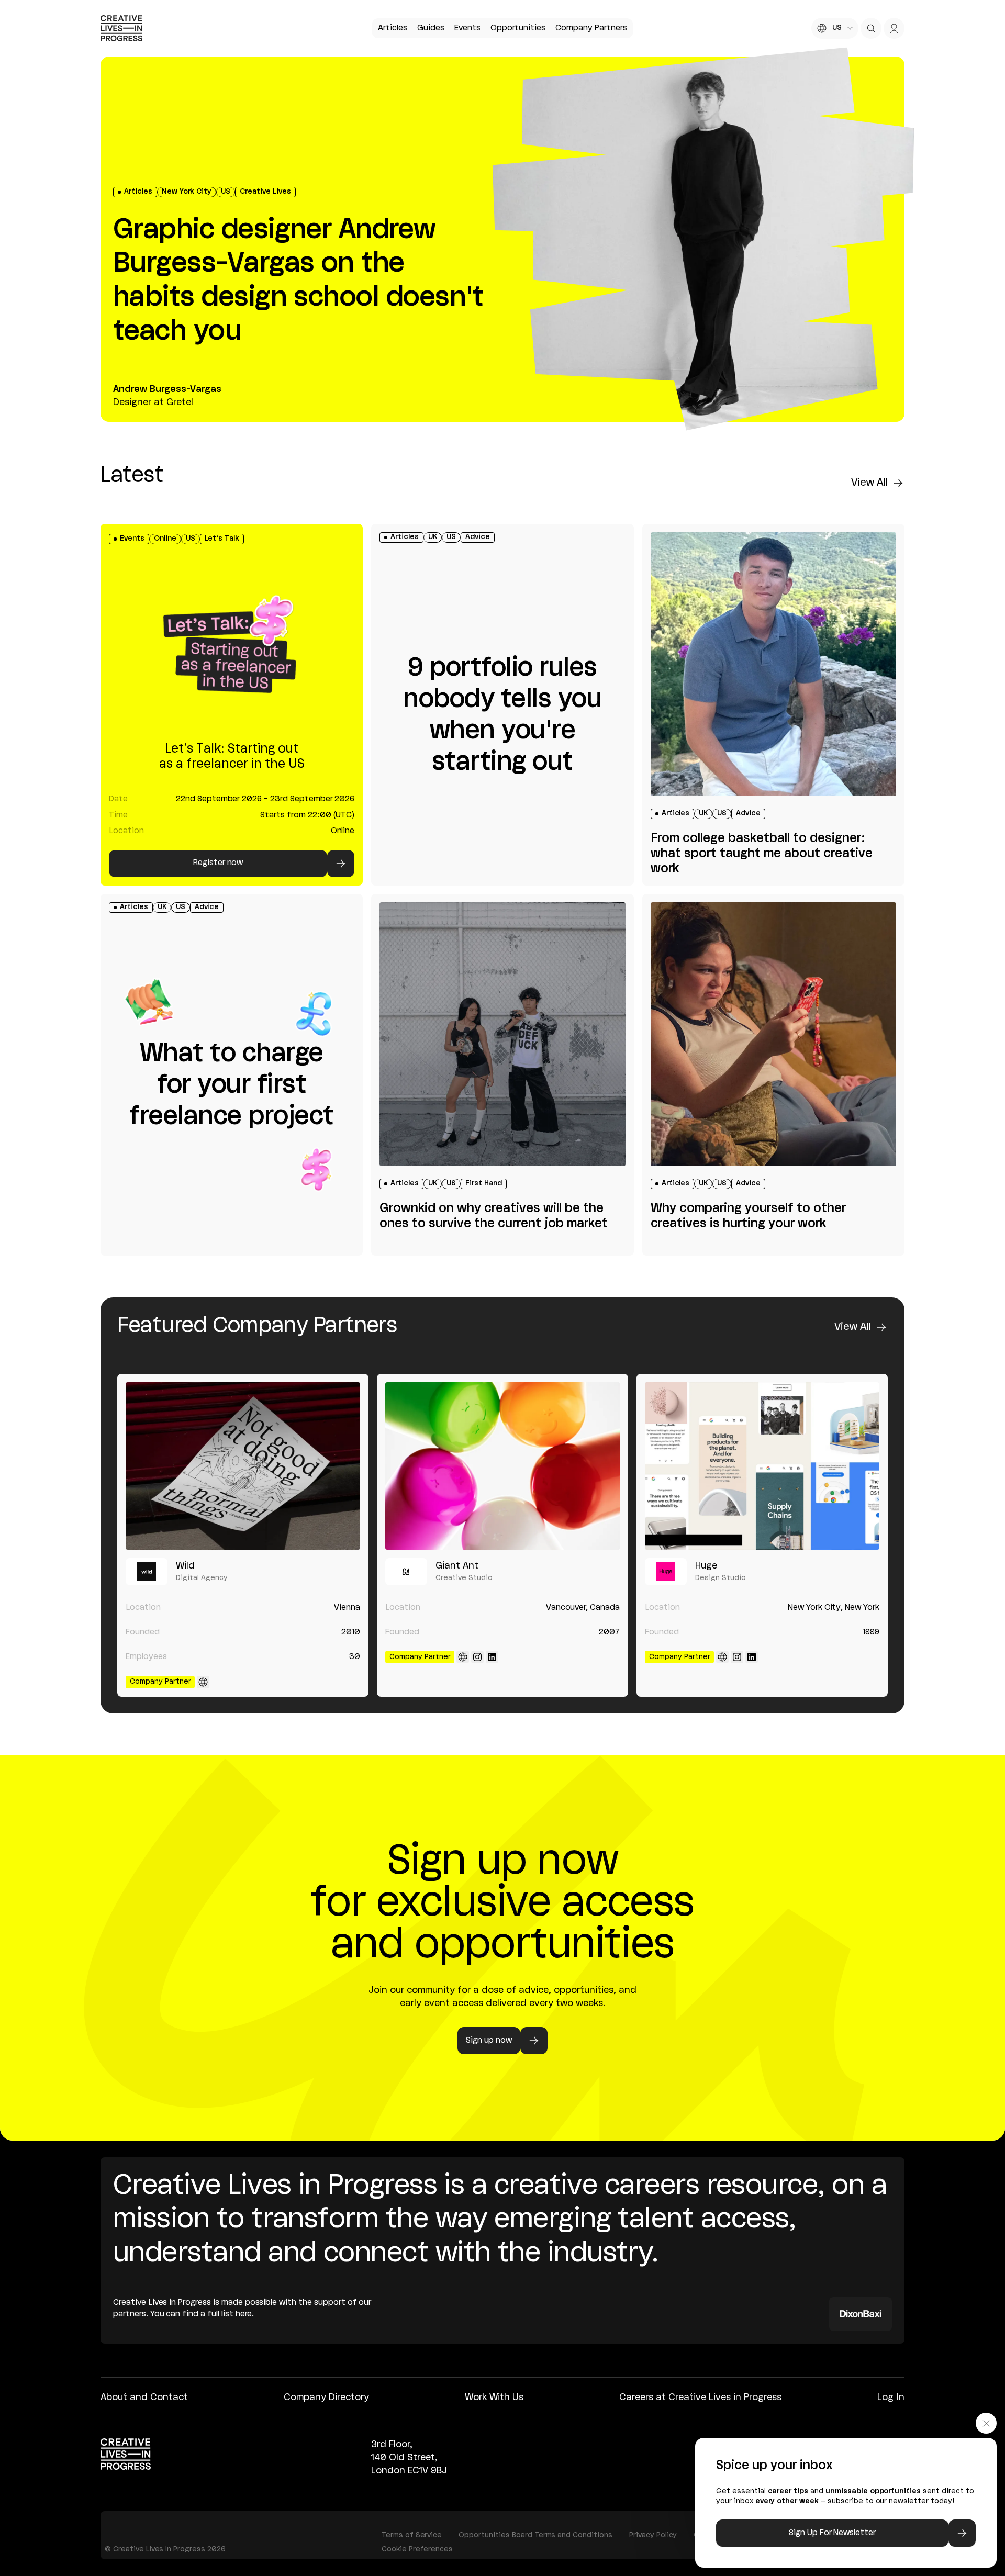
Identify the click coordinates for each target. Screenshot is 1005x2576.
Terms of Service (412, 2535)
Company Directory (326, 2398)
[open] (871, 28)
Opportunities (518, 28)
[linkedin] (492, 1657)
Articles (393, 28)
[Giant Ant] (502, 1466)
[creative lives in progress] (121, 28)
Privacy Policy (653, 2535)
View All (869, 483)
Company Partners (591, 28)
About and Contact (144, 2398)
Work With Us (494, 2398)
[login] (894, 28)
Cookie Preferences (417, 2550)
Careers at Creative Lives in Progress (700, 2398)
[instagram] (477, 1657)
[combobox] (835, 28)
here (244, 2314)
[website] (203, 1682)
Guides (431, 28)
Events (467, 28)
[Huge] (762, 1466)
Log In (891, 2398)
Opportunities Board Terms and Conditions (535, 2535)
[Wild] (243, 1466)
